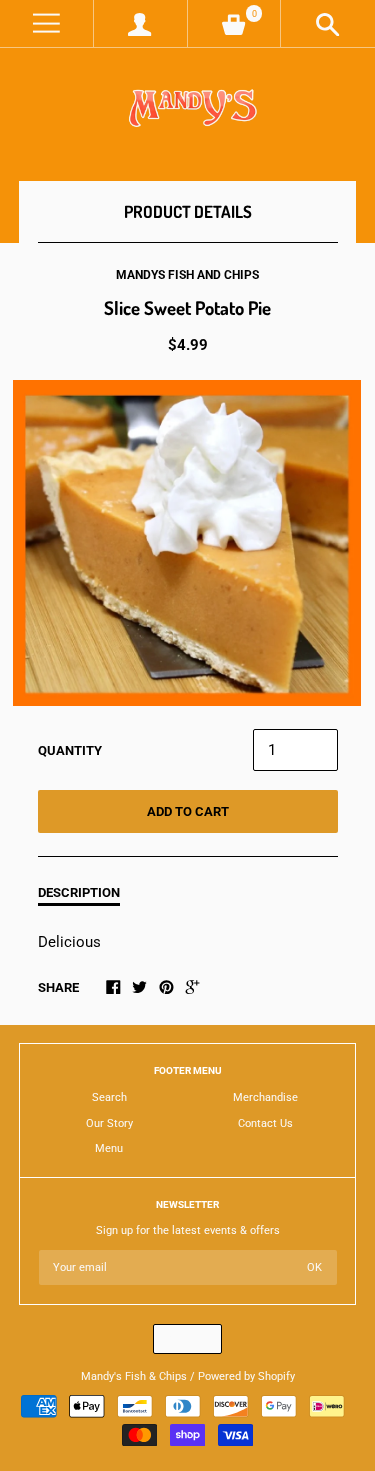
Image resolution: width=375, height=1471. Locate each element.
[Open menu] (46, 23)
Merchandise (265, 1097)
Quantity (70, 750)
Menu (109, 1148)
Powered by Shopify (246, 1376)
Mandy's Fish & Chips (134, 1376)
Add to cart (188, 811)
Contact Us (265, 1123)
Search (109, 1097)
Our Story (109, 1123)
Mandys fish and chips (187, 275)
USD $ (178, 1338)
